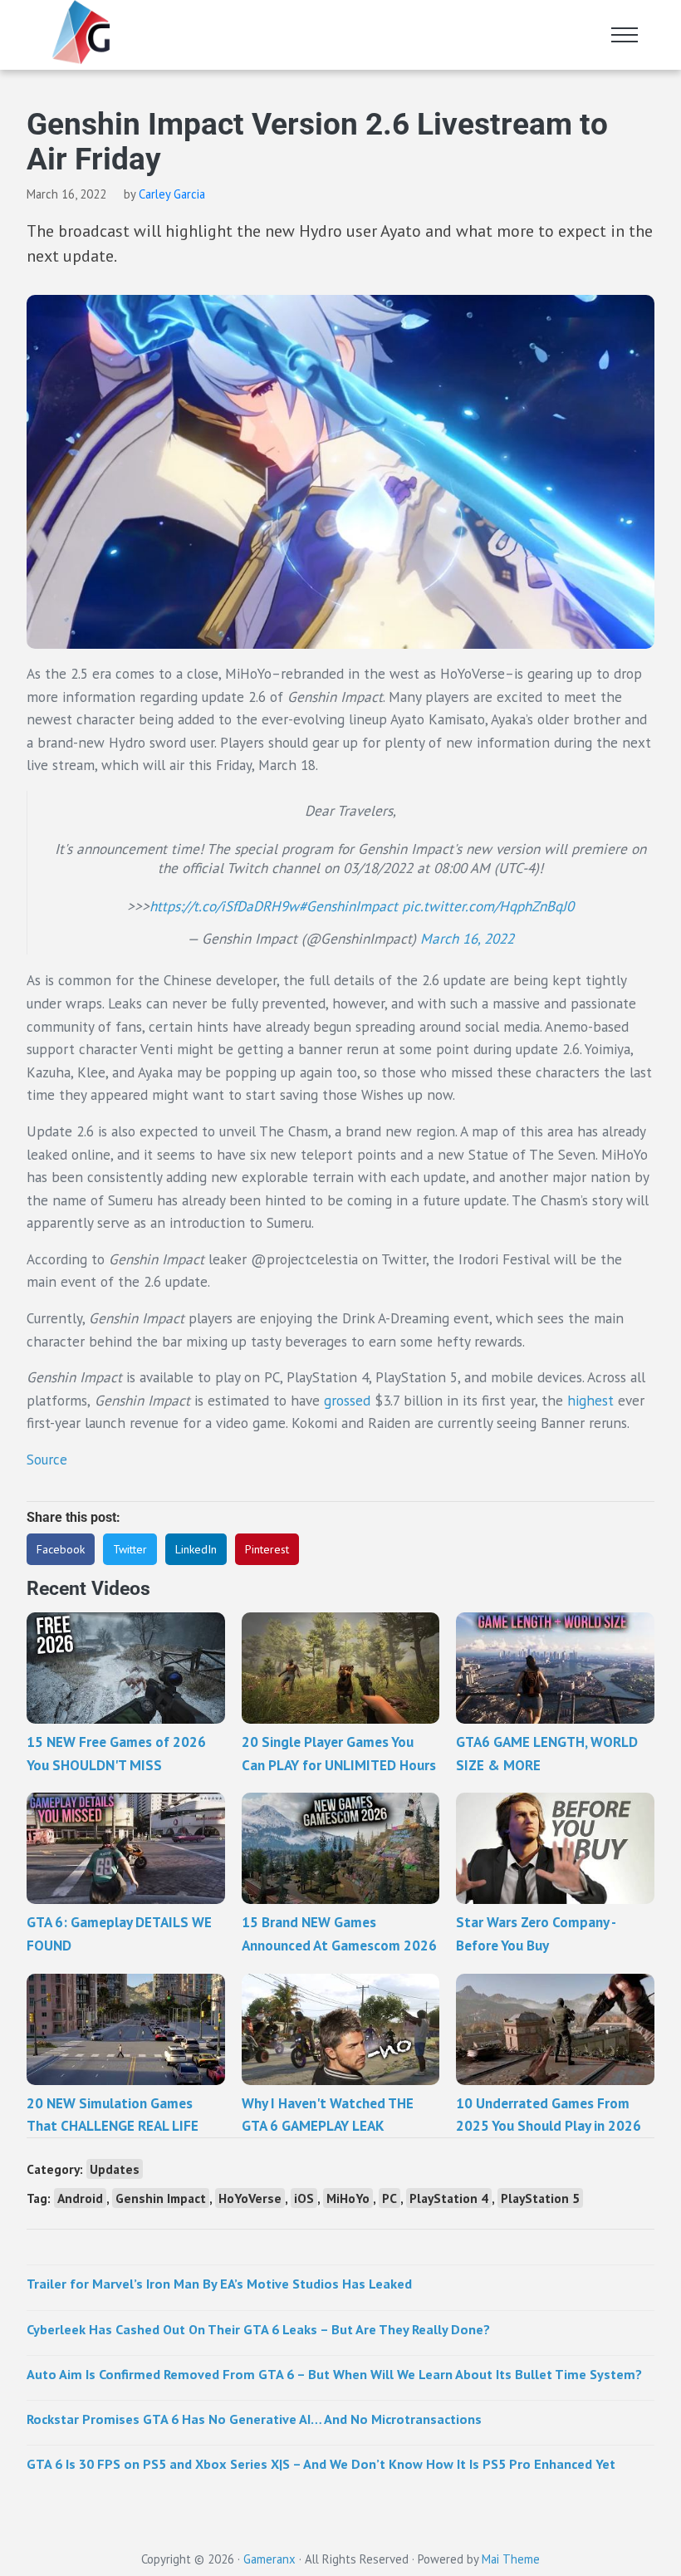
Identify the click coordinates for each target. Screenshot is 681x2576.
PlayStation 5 (540, 2198)
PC (389, 2198)
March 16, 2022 (467, 938)
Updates (115, 2169)
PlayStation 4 (449, 2198)
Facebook (61, 1549)
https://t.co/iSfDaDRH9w (224, 906)
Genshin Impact (161, 2198)
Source (47, 1459)
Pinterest (267, 1549)
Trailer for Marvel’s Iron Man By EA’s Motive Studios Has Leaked (219, 2283)
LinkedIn (196, 1549)
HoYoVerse (250, 2198)
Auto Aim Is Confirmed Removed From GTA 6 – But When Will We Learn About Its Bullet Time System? (334, 2374)
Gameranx (269, 2559)
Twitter (130, 1549)
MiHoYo (348, 2198)
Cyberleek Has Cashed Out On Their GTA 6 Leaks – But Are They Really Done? (258, 2329)
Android (80, 2198)
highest (590, 1400)
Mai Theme (511, 2559)
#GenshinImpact (348, 906)
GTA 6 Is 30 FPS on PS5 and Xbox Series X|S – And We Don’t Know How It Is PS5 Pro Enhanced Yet (321, 2463)
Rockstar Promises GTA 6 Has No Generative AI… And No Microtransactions (254, 2419)
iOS (304, 2198)
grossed (347, 1400)
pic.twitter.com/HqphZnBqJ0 (488, 906)
